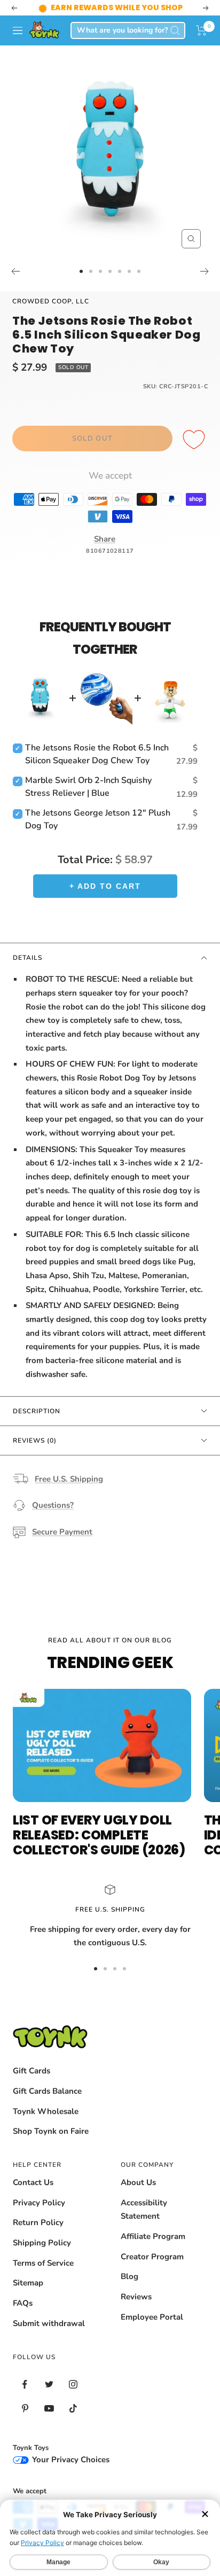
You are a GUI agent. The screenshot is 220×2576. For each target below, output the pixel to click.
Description (37, 1411)
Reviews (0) (35, 1440)
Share (105, 539)
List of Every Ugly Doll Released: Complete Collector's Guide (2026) (99, 1835)
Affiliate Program (153, 2236)
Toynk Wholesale (46, 2111)
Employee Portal (152, 2317)
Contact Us (33, 2182)
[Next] (205, 271)
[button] (202, 30)
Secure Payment (62, 1532)
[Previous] (15, 271)
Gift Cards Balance (47, 2091)
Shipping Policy (42, 2243)
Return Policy (38, 2222)
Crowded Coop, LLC (51, 301)
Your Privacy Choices (70, 2460)
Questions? (53, 1505)
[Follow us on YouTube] (49, 2409)
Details (27, 958)
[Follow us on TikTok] (73, 2409)
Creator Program (152, 2257)
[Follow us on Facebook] (25, 2385)
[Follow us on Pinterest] (25, 2409)
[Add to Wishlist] (195, 440)
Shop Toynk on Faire (51, 2131)
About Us (138, 2182)
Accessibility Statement (144, 2210)
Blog (129, 2276)
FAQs (23, 2303)
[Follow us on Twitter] (49, 2385)
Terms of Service (43, 2263)
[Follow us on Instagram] (73, 2385)
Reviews (136, 2297)
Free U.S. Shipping (69, 1479)
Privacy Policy (39, 2203)
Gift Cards (32, 2071)
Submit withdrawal (49, 2323)
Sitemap (28, 2283)
